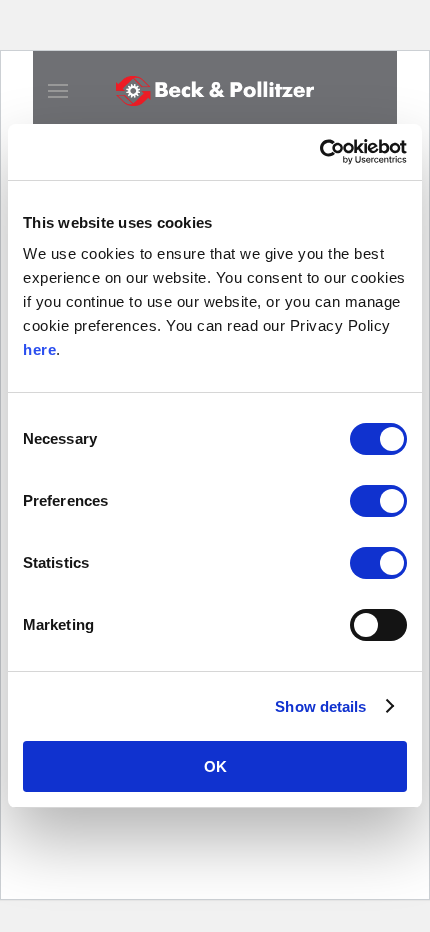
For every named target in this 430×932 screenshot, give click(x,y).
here (39, 349)
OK (215, 766)
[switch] (378, 501)
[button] (58, 91)
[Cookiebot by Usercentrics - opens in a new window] (319, 152)
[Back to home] (215, 91)
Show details (320, 706)
